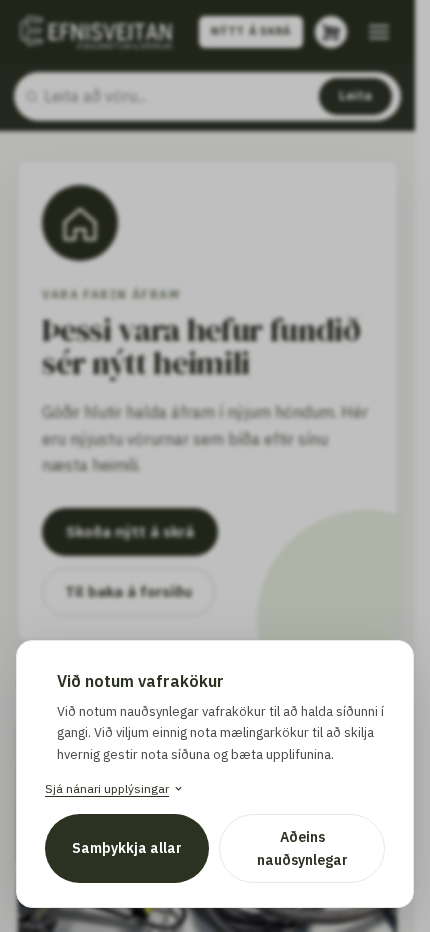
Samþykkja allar (127, 848)
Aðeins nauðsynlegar (302, 848)
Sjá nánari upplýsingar (107, 788)
